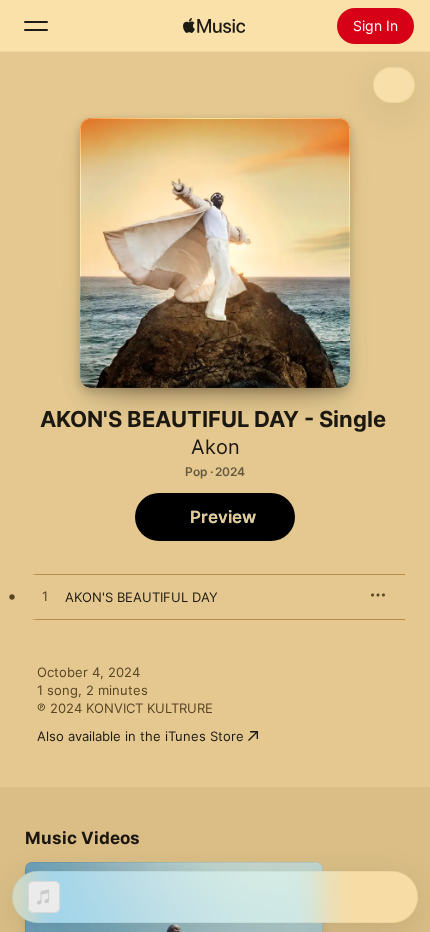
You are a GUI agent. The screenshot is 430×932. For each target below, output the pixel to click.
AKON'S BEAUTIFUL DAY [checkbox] (141, 597)
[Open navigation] (36, 26)
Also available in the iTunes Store (140, 736)
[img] (214, 26)
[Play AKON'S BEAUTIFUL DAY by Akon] (45, 597)
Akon (215, 447)
